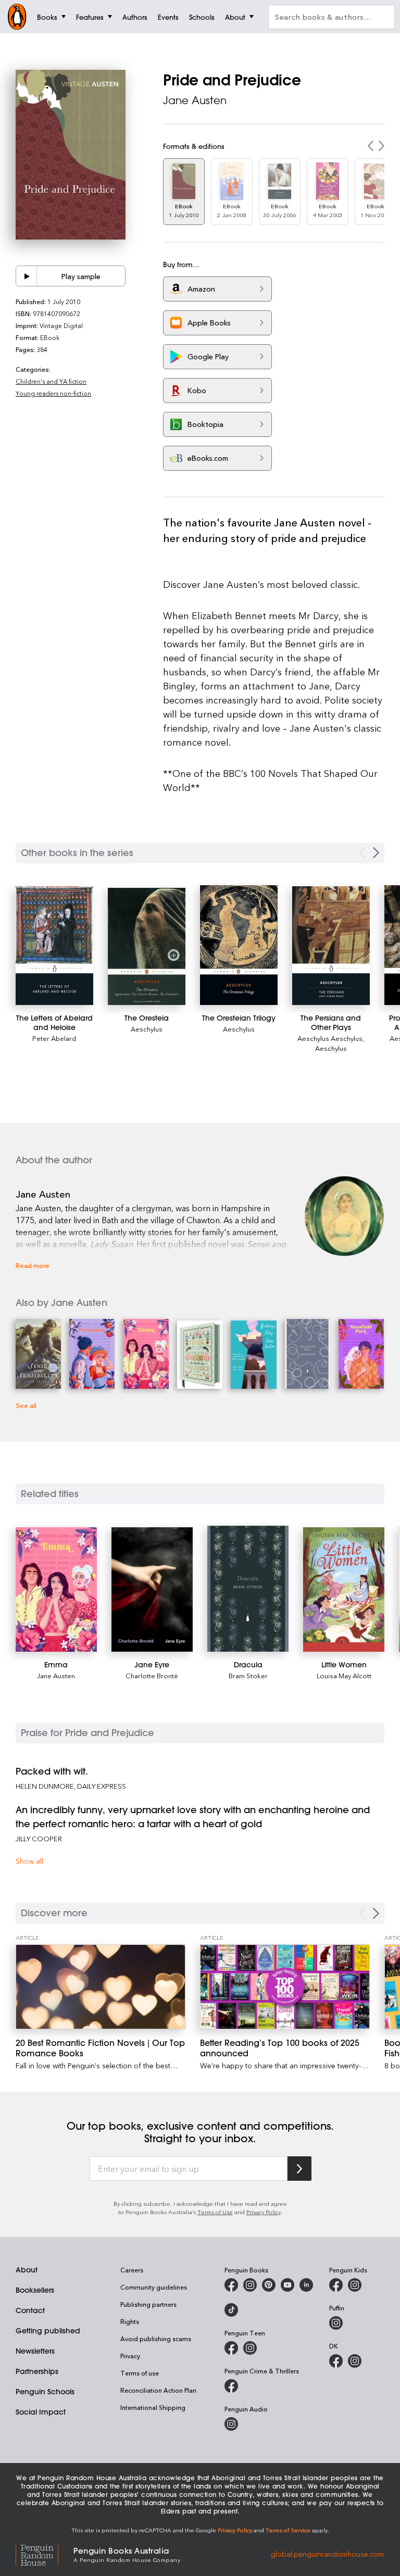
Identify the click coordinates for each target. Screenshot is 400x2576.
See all (26, 1405)
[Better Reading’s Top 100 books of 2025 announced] (285, 1987)
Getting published (48, 2331)
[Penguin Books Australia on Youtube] (287, 2285)
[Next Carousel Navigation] (376, 853)
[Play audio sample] (27, 276)
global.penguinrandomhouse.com (327, 2554)
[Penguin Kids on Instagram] (355, 2285)
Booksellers (35, 2290)
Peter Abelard (54, 1038)
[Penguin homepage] (17, 17)
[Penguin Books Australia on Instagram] (250, 2285)
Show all (29, 1861)
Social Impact (41, 2412)
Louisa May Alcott (344, 1675)
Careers (132, 2270)
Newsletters (35, 2351)
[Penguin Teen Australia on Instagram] (250, 2348)
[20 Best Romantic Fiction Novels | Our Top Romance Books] (101, 1987)
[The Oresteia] (147, 947)
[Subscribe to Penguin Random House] (299, 2169)
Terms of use (140, 2373)
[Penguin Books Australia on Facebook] (231, 2285)
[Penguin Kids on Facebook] (336, 2285)
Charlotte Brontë (152, 1675)
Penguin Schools (45, 2392)
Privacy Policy (264, 2212)
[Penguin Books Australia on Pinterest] (269, 2285)
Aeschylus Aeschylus (330, 1038)
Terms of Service (288, 2530)
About (27, 2270)
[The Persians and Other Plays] (331, 946)
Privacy (130, 2356)
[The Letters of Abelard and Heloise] (54, 946)
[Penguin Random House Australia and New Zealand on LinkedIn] (306, 2285)
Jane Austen (195, 100)
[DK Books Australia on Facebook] (336, 2361)
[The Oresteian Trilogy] (239, 945)
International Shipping (153, 2407)
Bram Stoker (248, 1675)
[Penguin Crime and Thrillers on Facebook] (231, 2386)
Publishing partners (148, 2304)
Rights (130, 2321)
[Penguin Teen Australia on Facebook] (231, 2348)
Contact (30, 2310)
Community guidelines (154, 2287)
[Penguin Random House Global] (45, 2554)
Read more (33, 1265)
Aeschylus (147, 1029)
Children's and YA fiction (51, 381)
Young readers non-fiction (53, 393)
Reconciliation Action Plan (158, 2390)
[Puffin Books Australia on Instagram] (336, 2323)
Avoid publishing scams (156, 2339)
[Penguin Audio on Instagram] (231, 2424)
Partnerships (37, 2371)
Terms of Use (215, 2212)
